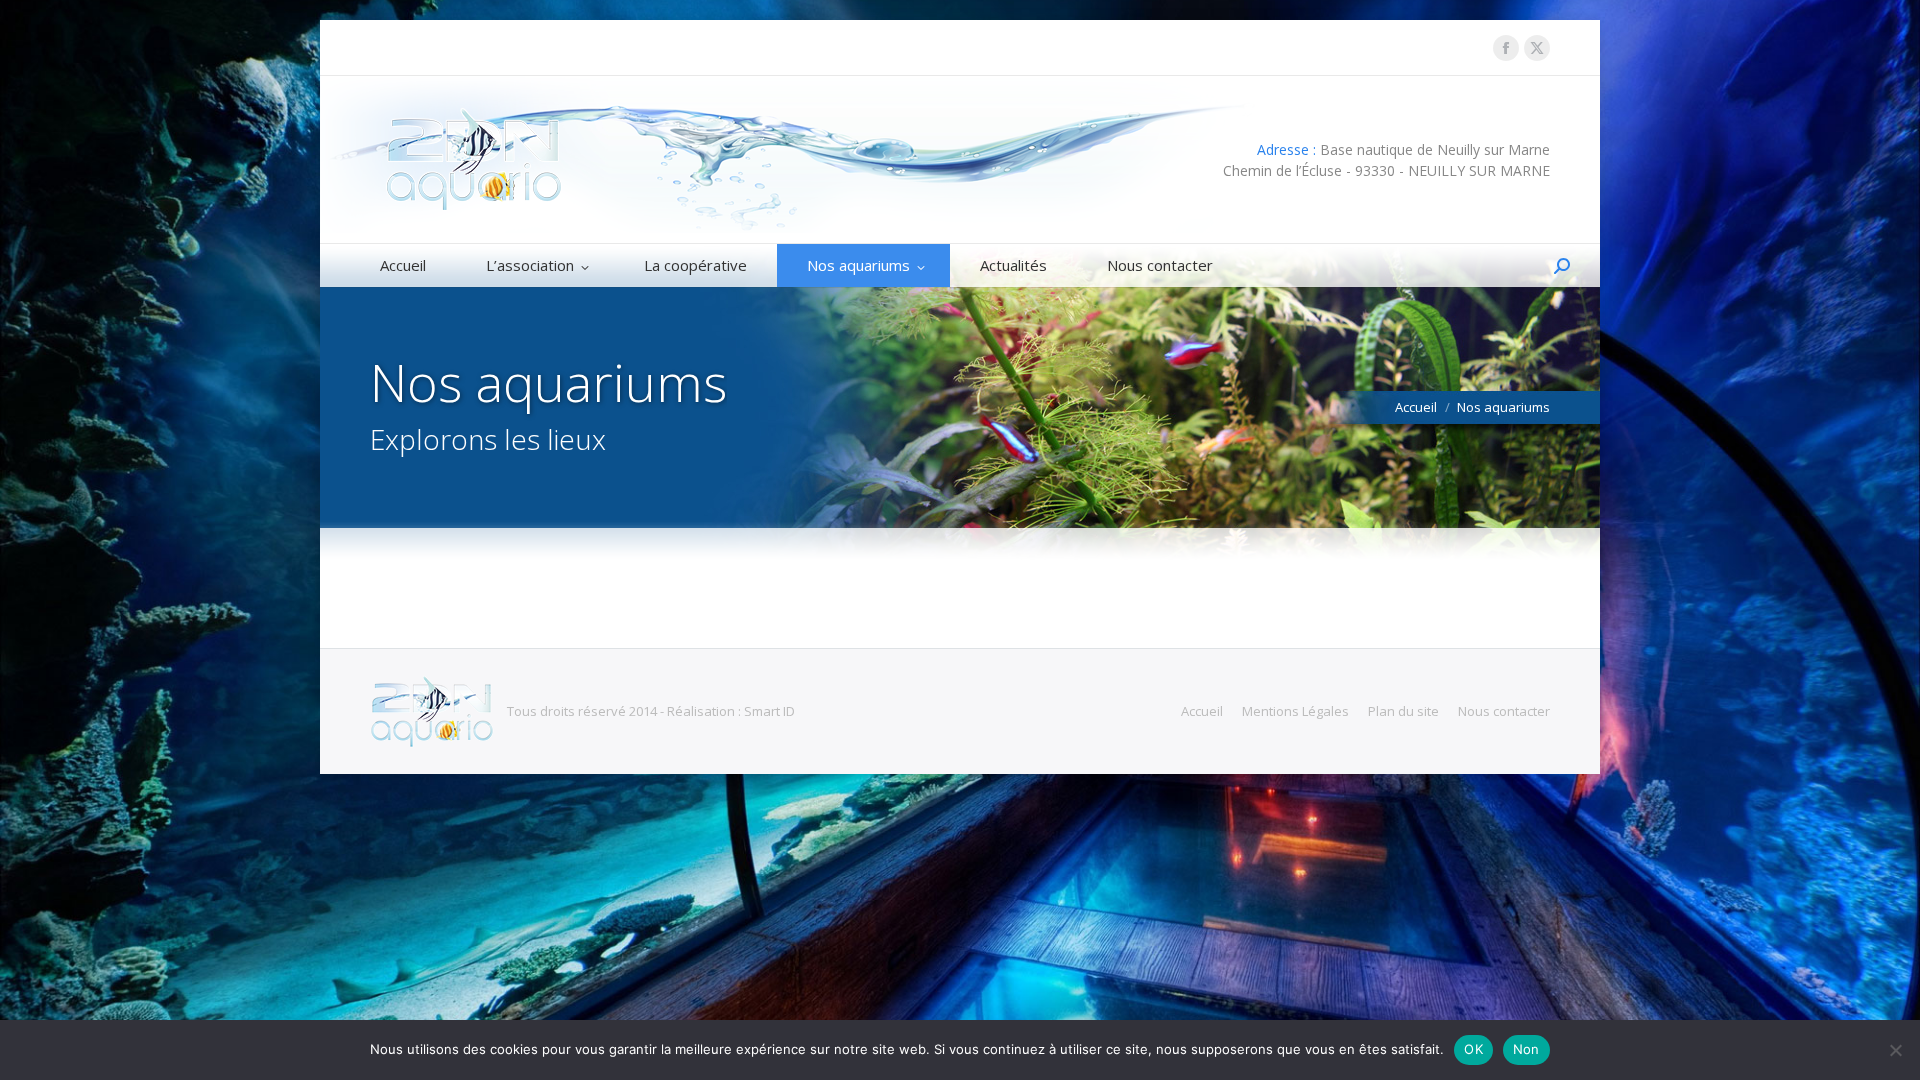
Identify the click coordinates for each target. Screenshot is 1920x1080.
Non (1526, 1049)
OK (1473, 1049)
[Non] (1895, 1050)
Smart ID (769, 711)
